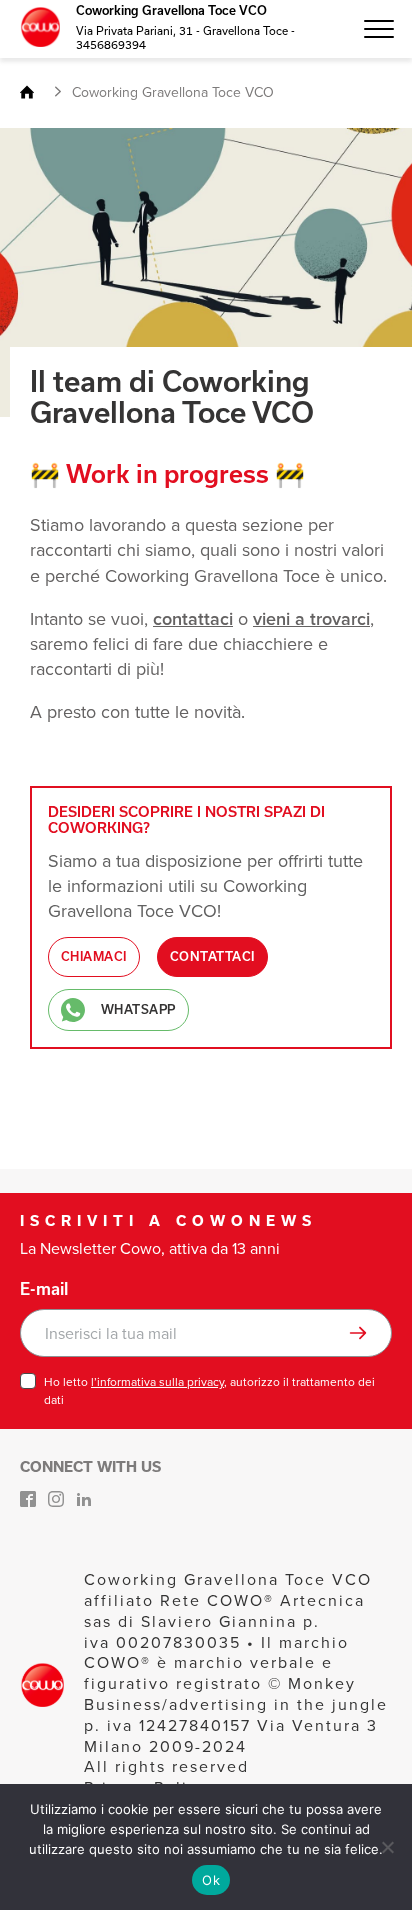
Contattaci (212, 956)
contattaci (193, 619)
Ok (211, 1880)
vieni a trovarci (311, 619)
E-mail (44, 1289)
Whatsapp (138, 1009)
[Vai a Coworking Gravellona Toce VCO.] (35, 93)
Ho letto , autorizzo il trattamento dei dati (209, 1391)
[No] (387, 1847)
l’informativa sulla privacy (157, 1382)
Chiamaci (94, 956)
